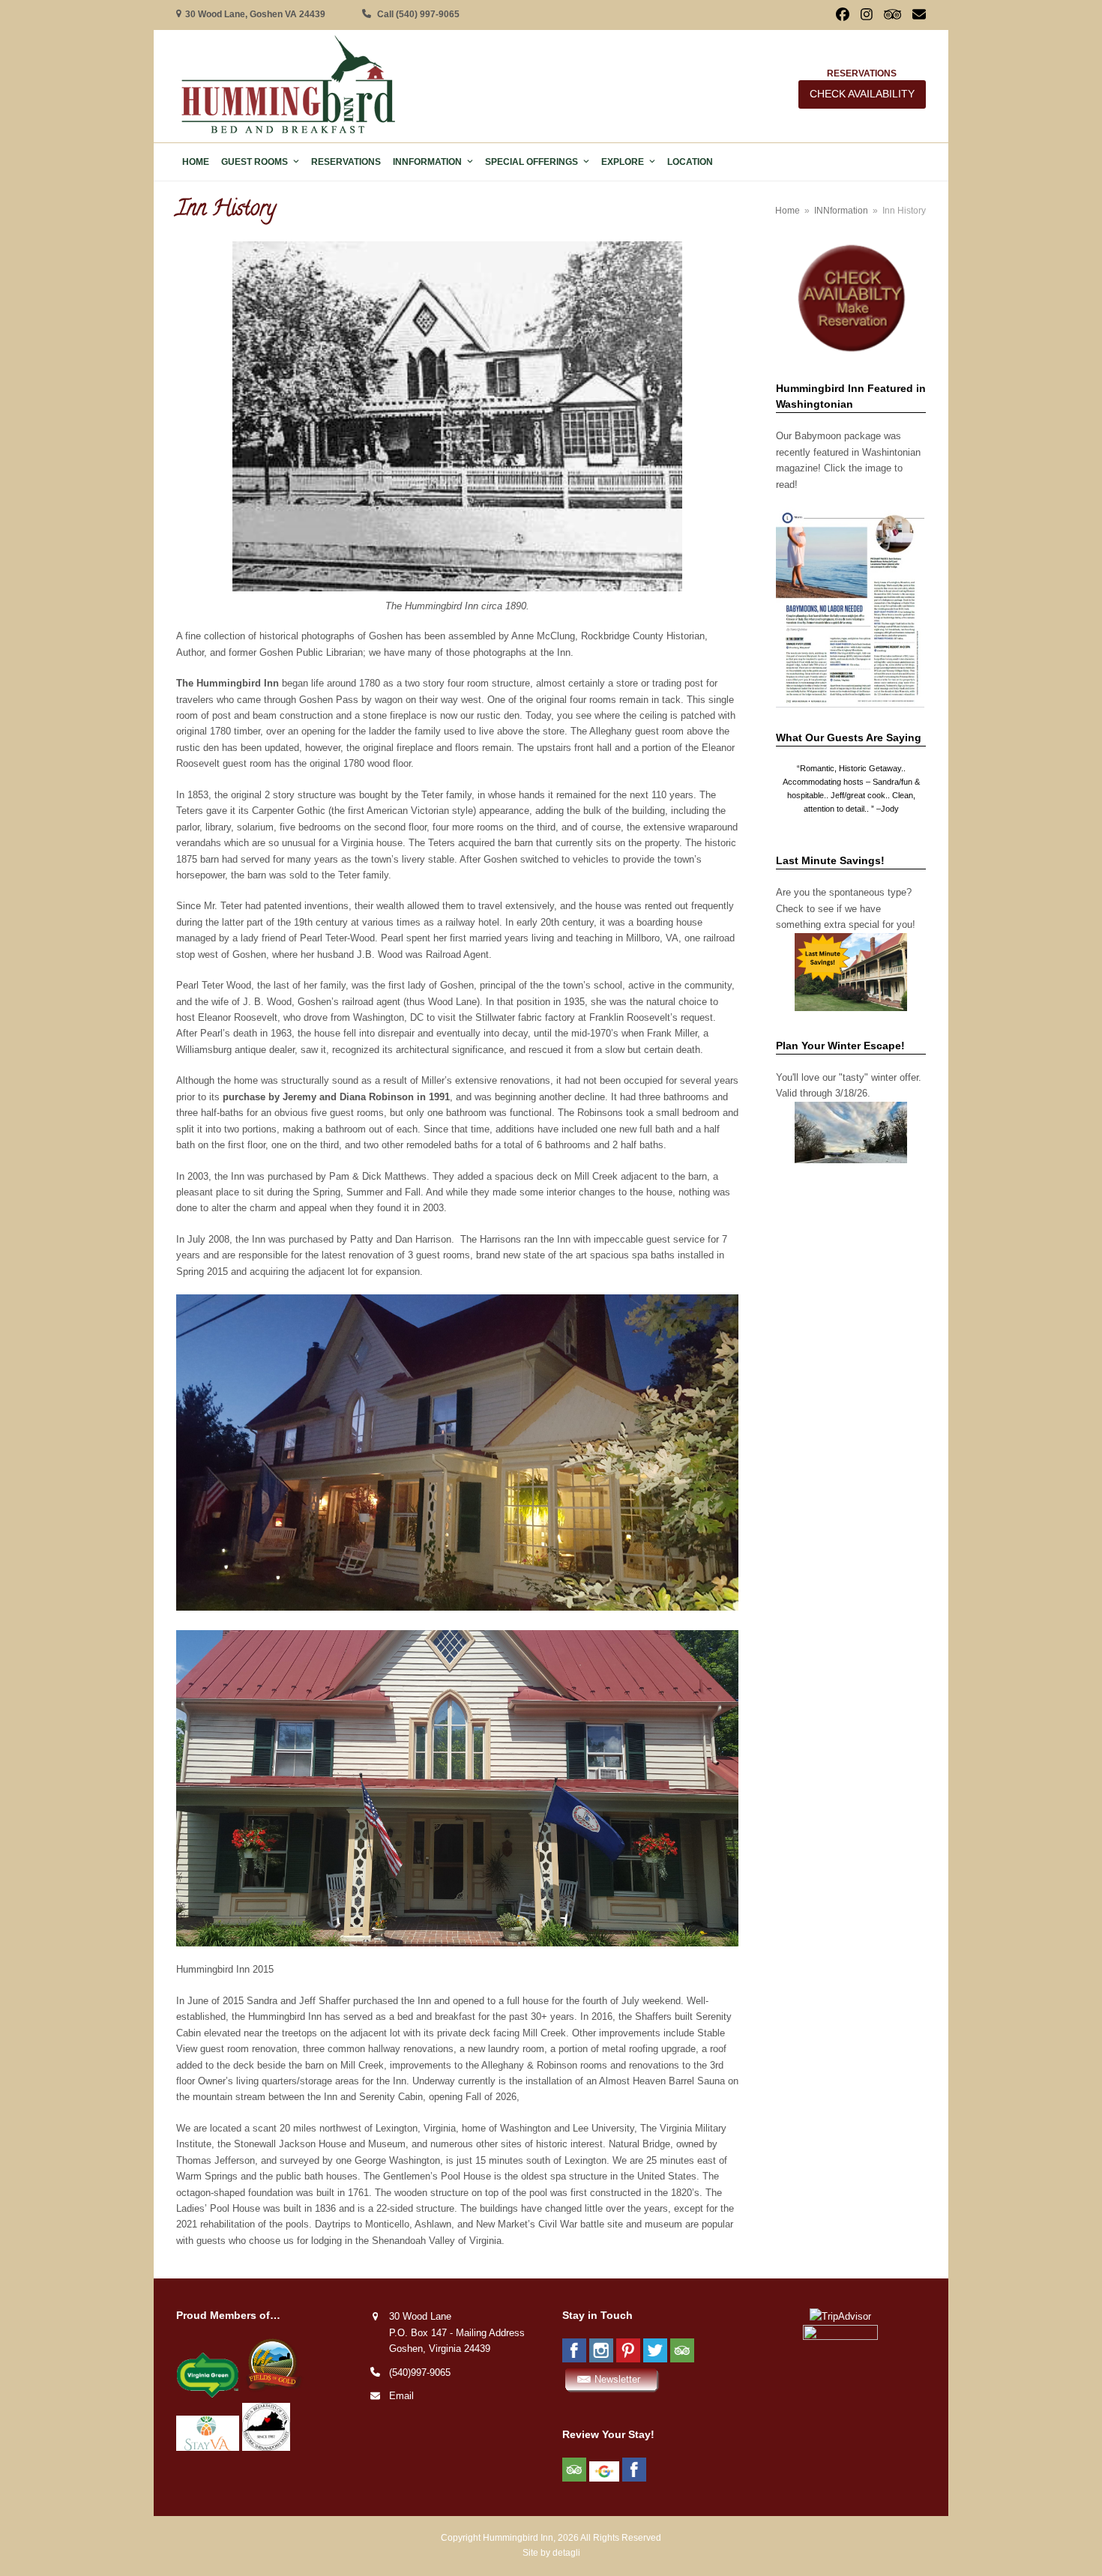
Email (401, 2396)
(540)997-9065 (420, 2373)
